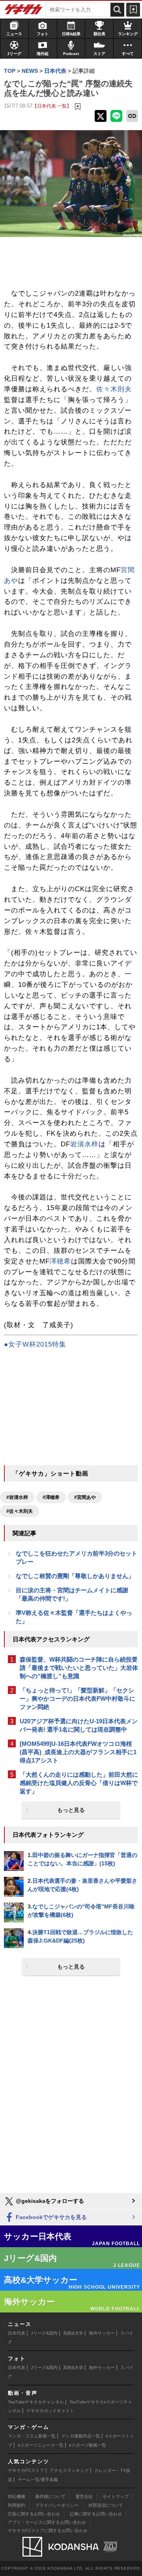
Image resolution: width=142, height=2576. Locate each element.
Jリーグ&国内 (44, 2333)
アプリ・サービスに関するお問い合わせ (47, 2522)
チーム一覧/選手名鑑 (38, 2479)
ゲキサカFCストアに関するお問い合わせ (48, 2530)
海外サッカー (102, 2333)
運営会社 (84, 2496)
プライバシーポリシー (57, 2505)
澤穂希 (60, 1261)
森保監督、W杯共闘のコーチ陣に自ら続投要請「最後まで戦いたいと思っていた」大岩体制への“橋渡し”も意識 (79, 1668)
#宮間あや (85, 1497)
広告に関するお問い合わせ (34, 2514)
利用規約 (17, 2505)
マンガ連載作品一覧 (81, 2436)
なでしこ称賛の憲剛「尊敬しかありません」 (75, 1576)
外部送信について (106, 2505)
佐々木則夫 (114, 389)
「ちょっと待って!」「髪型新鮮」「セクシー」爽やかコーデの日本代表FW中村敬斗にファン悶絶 (78, 1699)
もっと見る (71, 1810)
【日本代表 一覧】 (52, 106)
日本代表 (17, 2333)
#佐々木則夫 (20, 1511)
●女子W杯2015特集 (35, 1344)
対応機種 (17, 2496)
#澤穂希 (51, 1497)
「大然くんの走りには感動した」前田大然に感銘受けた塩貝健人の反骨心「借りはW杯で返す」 (79, 1783)
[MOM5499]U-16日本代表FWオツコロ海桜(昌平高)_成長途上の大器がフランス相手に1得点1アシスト (78, 1752)
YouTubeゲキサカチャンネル (36, 2402)
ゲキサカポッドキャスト (50, 2411)
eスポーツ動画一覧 (88, 2445)
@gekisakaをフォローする (49, 2201)
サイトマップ (116, 2496)
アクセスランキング (69, 2470)
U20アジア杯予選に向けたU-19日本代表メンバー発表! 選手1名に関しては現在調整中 (79, 1725)
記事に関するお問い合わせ (96, 2514)
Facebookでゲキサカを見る (50, 2217)
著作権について (50, 2496)
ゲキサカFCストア (26, 2470)
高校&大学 (73, 2333)
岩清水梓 (84, 1144)
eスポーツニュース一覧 (41, 2445)
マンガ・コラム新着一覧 (32, 2436)
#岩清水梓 (17, 1497)
